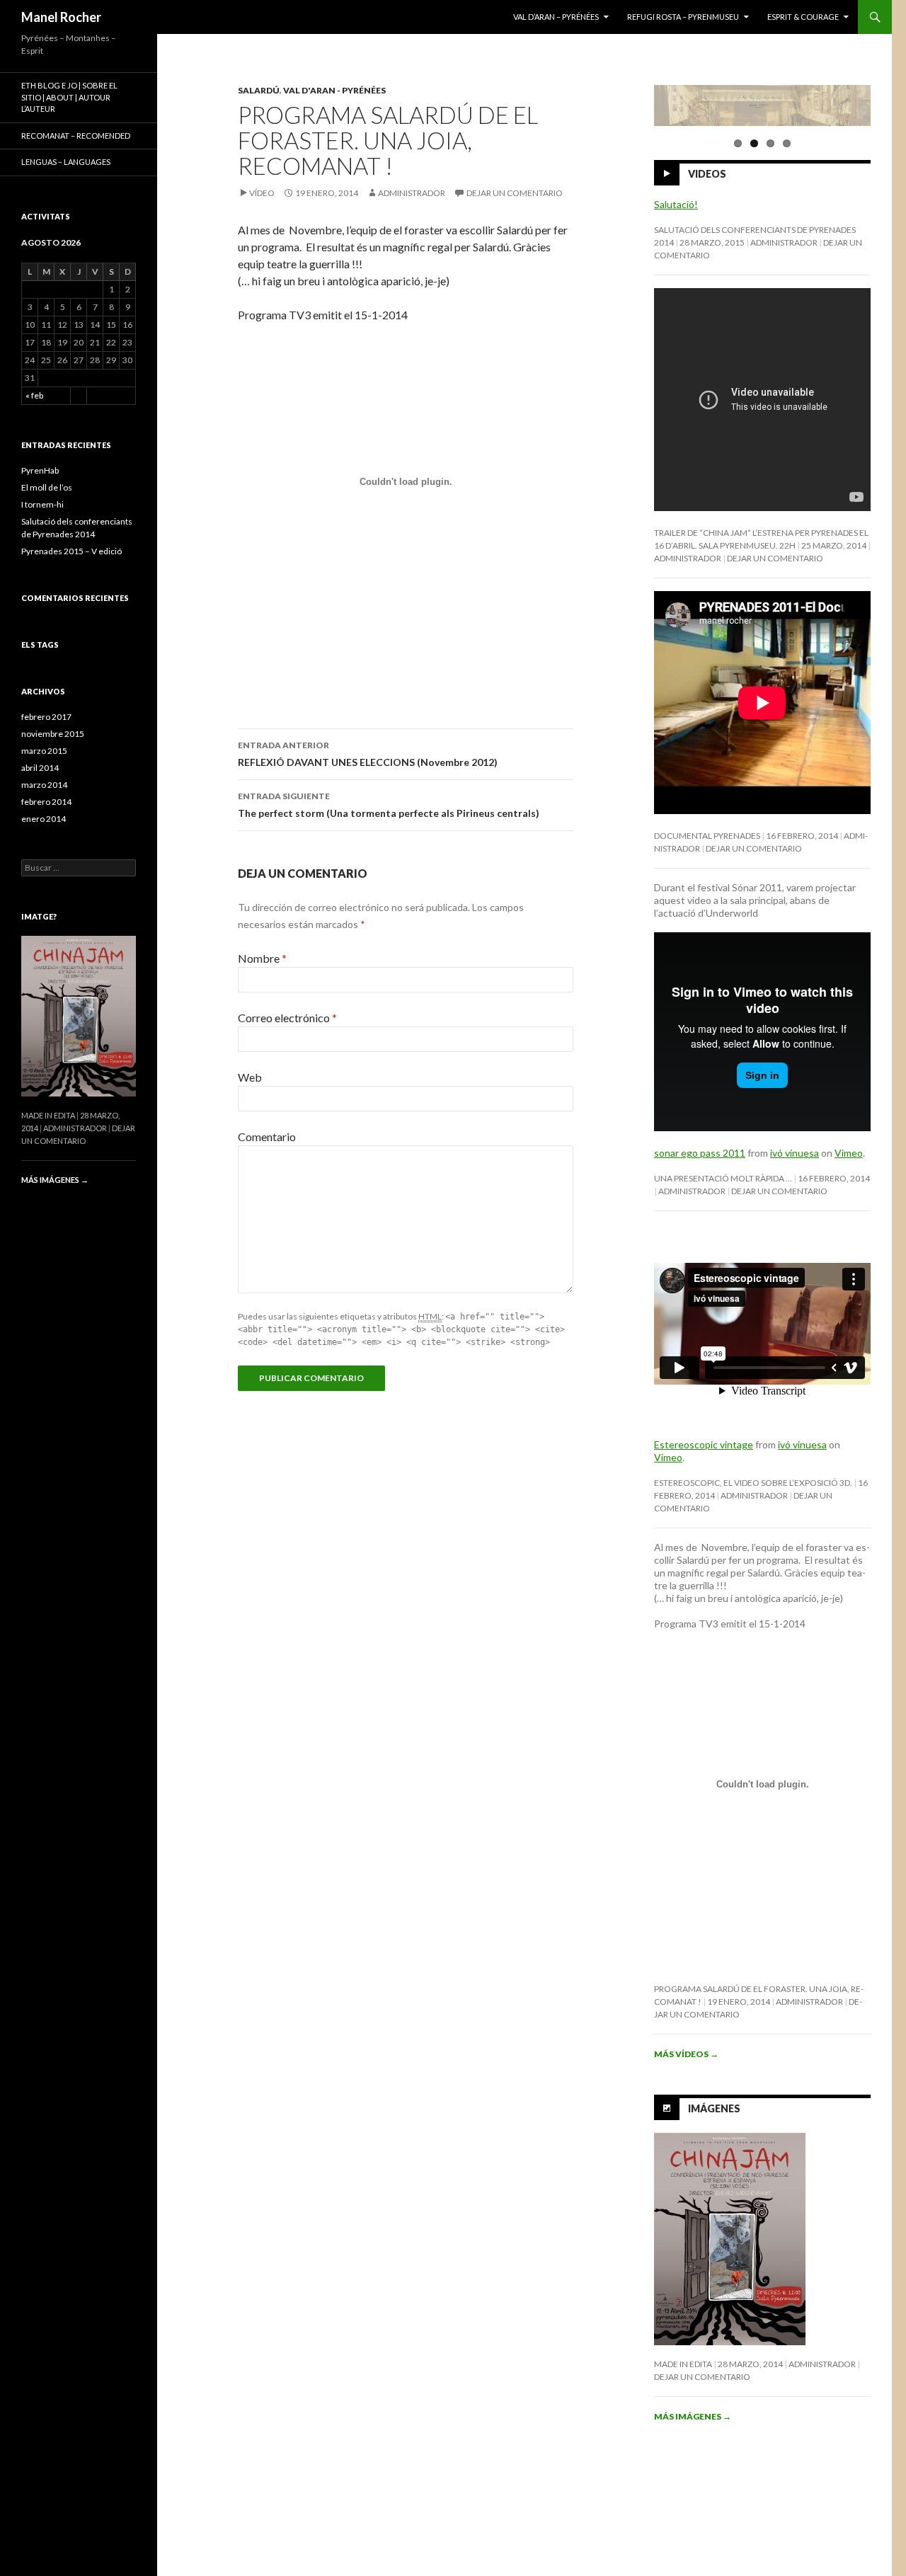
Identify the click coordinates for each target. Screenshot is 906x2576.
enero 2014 (44, 819)
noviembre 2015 (53, 734)
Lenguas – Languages (66, 162)
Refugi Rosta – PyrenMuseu (683, 17)
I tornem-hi (42, 504)
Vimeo (849, 1153)
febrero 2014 (46, 802)
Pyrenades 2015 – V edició (71, 551)
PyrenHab (40, 470)
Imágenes (714, 2108)
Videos (707, 174)
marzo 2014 (44, 785)
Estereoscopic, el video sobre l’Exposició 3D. (753, 1483)
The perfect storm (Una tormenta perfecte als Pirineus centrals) (389, 805)
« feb (34, 395)
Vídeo (262, 193)
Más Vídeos (686, 2054)
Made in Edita (683, 2364)
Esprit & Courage (803, 17)
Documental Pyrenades (707, 836)
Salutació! (676, 204)
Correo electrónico (287, 1018)
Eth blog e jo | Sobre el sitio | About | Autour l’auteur (69, 97)
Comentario (267, 1137)
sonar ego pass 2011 (700, 1153)
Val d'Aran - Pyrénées (334, 90)
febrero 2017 (46, 717)
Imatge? (39, 916)
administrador (412, 193)
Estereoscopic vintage (704, 1444)
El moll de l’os (47, 487)
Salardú (259, 90)
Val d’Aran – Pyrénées (556, 17)
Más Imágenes (693, 2416)
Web (250, 1077)
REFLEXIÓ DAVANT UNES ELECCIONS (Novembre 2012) (368, 754)
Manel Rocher (61, 17)
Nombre (262, 958)
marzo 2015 (44, 751)
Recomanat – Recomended (76, 136)
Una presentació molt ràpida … (723, 1178)
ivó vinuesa (795, 1153)
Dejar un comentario (515, 193)
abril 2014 (40, 768)
